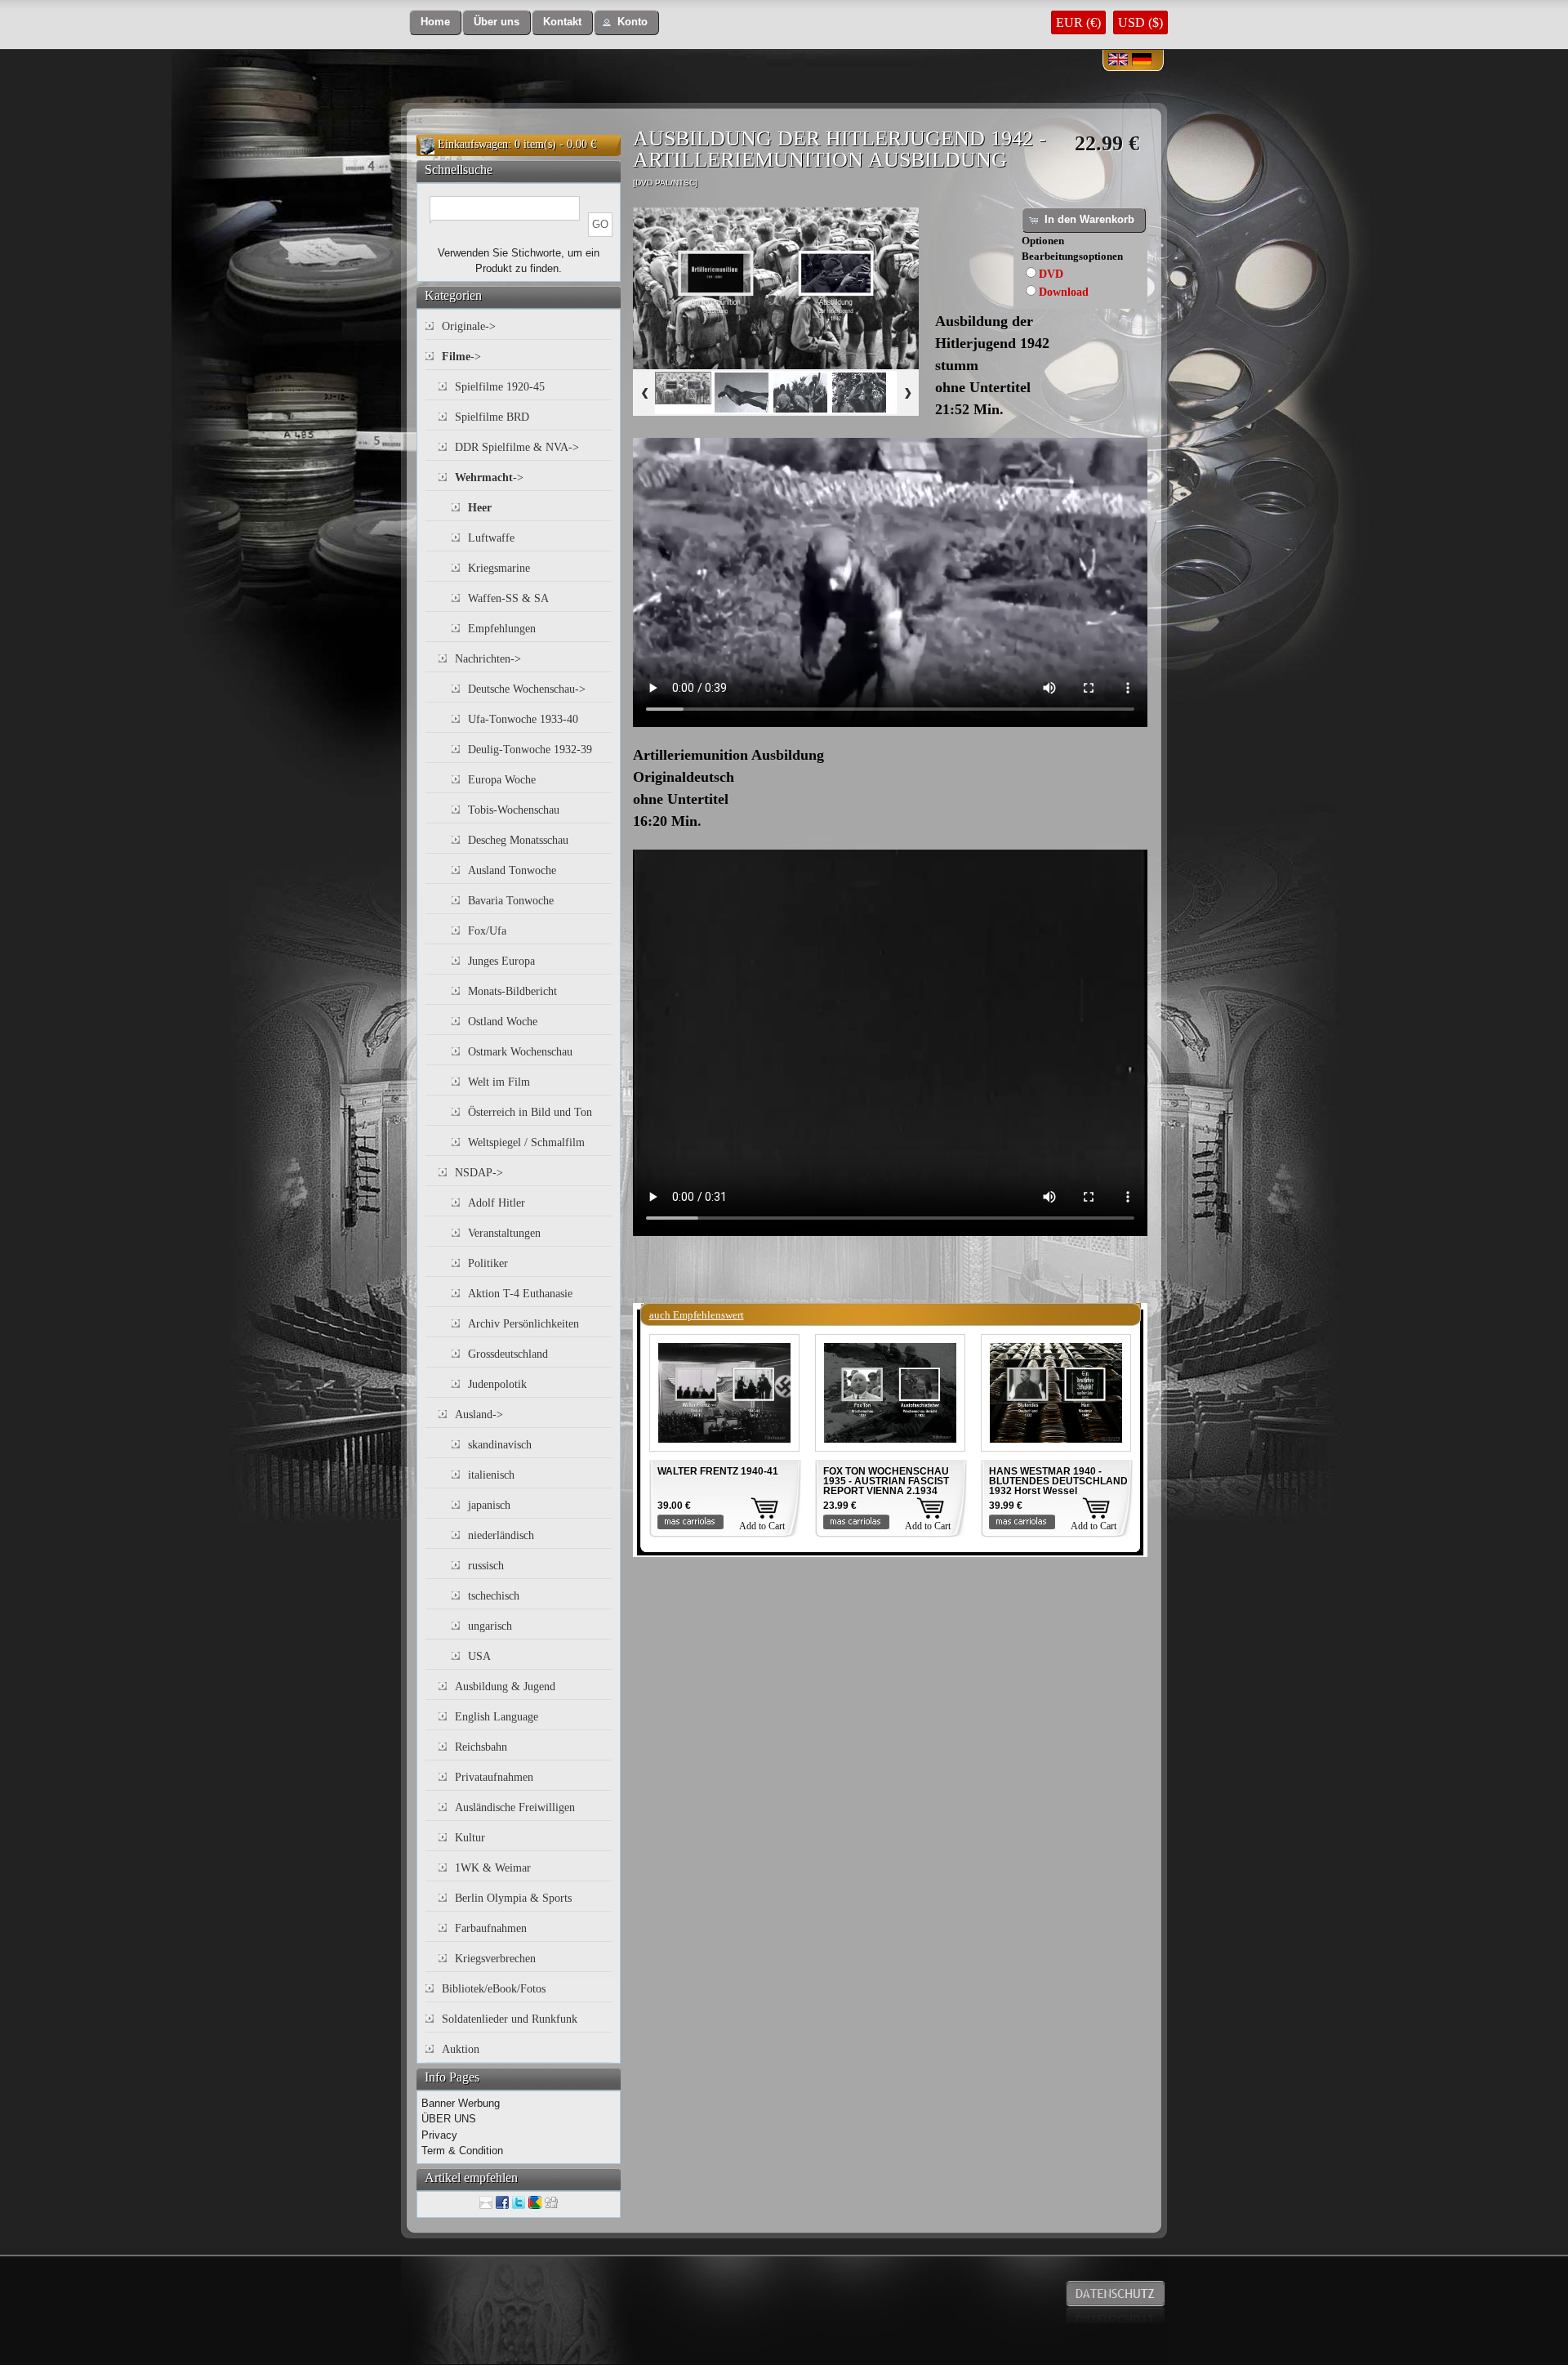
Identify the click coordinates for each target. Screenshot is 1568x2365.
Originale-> (469, 326)
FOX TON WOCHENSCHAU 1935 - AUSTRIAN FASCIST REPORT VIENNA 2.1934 (886, 1481)
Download (1064, 292)
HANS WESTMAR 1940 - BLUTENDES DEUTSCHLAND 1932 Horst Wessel (1058, 1481)
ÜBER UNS (449, 2119)
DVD (1051, 274)
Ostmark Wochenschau (520, 1052)
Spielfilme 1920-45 (500, 387)
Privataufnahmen (494, 1777)
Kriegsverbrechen (495, 1959)
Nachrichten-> (488, 659)
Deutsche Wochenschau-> (527, 689)
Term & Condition (462, 2151)
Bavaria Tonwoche (511, 901)
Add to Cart (762, 1526)
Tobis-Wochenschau (514, 810)
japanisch (489, 1505)
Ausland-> (479, 1415)
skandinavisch (500, 1445)
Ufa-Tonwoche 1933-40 (523, 719)
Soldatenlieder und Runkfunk (510, 2019)
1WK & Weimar (493, 1868)
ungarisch (490, 1626)
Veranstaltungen (504, 1233)
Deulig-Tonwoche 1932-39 (530, 750)
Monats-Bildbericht (512, 991)
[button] (435, 22)
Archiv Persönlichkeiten (523, 1324)
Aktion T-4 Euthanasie (520, 1294)
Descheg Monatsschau (518, 840)
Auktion (461, 2049)
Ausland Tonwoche (512, 870)
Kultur (470, 1838)
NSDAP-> (479, 1173)
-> (461, 357)
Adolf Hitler (497, 1203)
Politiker (488, 1263)
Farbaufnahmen (491, 1928)
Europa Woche (502, 780)
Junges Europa (501, 961)
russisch (486, 1566)
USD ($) (1140, 22)
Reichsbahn (481, 1747)
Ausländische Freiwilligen (515, 1807)
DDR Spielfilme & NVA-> (517, 447)
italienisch (491, 1475)
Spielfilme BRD (492, 417)
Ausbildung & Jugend (505, 1687)
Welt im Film (499, 1082)
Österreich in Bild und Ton (530, 1112)
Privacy (439, 2135)
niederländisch (501, 1535)
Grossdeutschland (508, 1354)
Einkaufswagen (473, 144)
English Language (497, 1717)
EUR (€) (1078, 22)
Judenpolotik (497, 1384)
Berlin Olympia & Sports (513, 1898)
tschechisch (494, 1596)
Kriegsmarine (499, 568)
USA (479, 1656)
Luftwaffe (491, 538)
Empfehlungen (502, 629)
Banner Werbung (461, 2103)
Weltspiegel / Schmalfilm (526, 1142)
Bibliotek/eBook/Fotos (494, 1989)
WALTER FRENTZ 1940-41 (718, 1471)
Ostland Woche (503, 1022)
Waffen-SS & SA (508, 598)
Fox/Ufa (487, 931)
